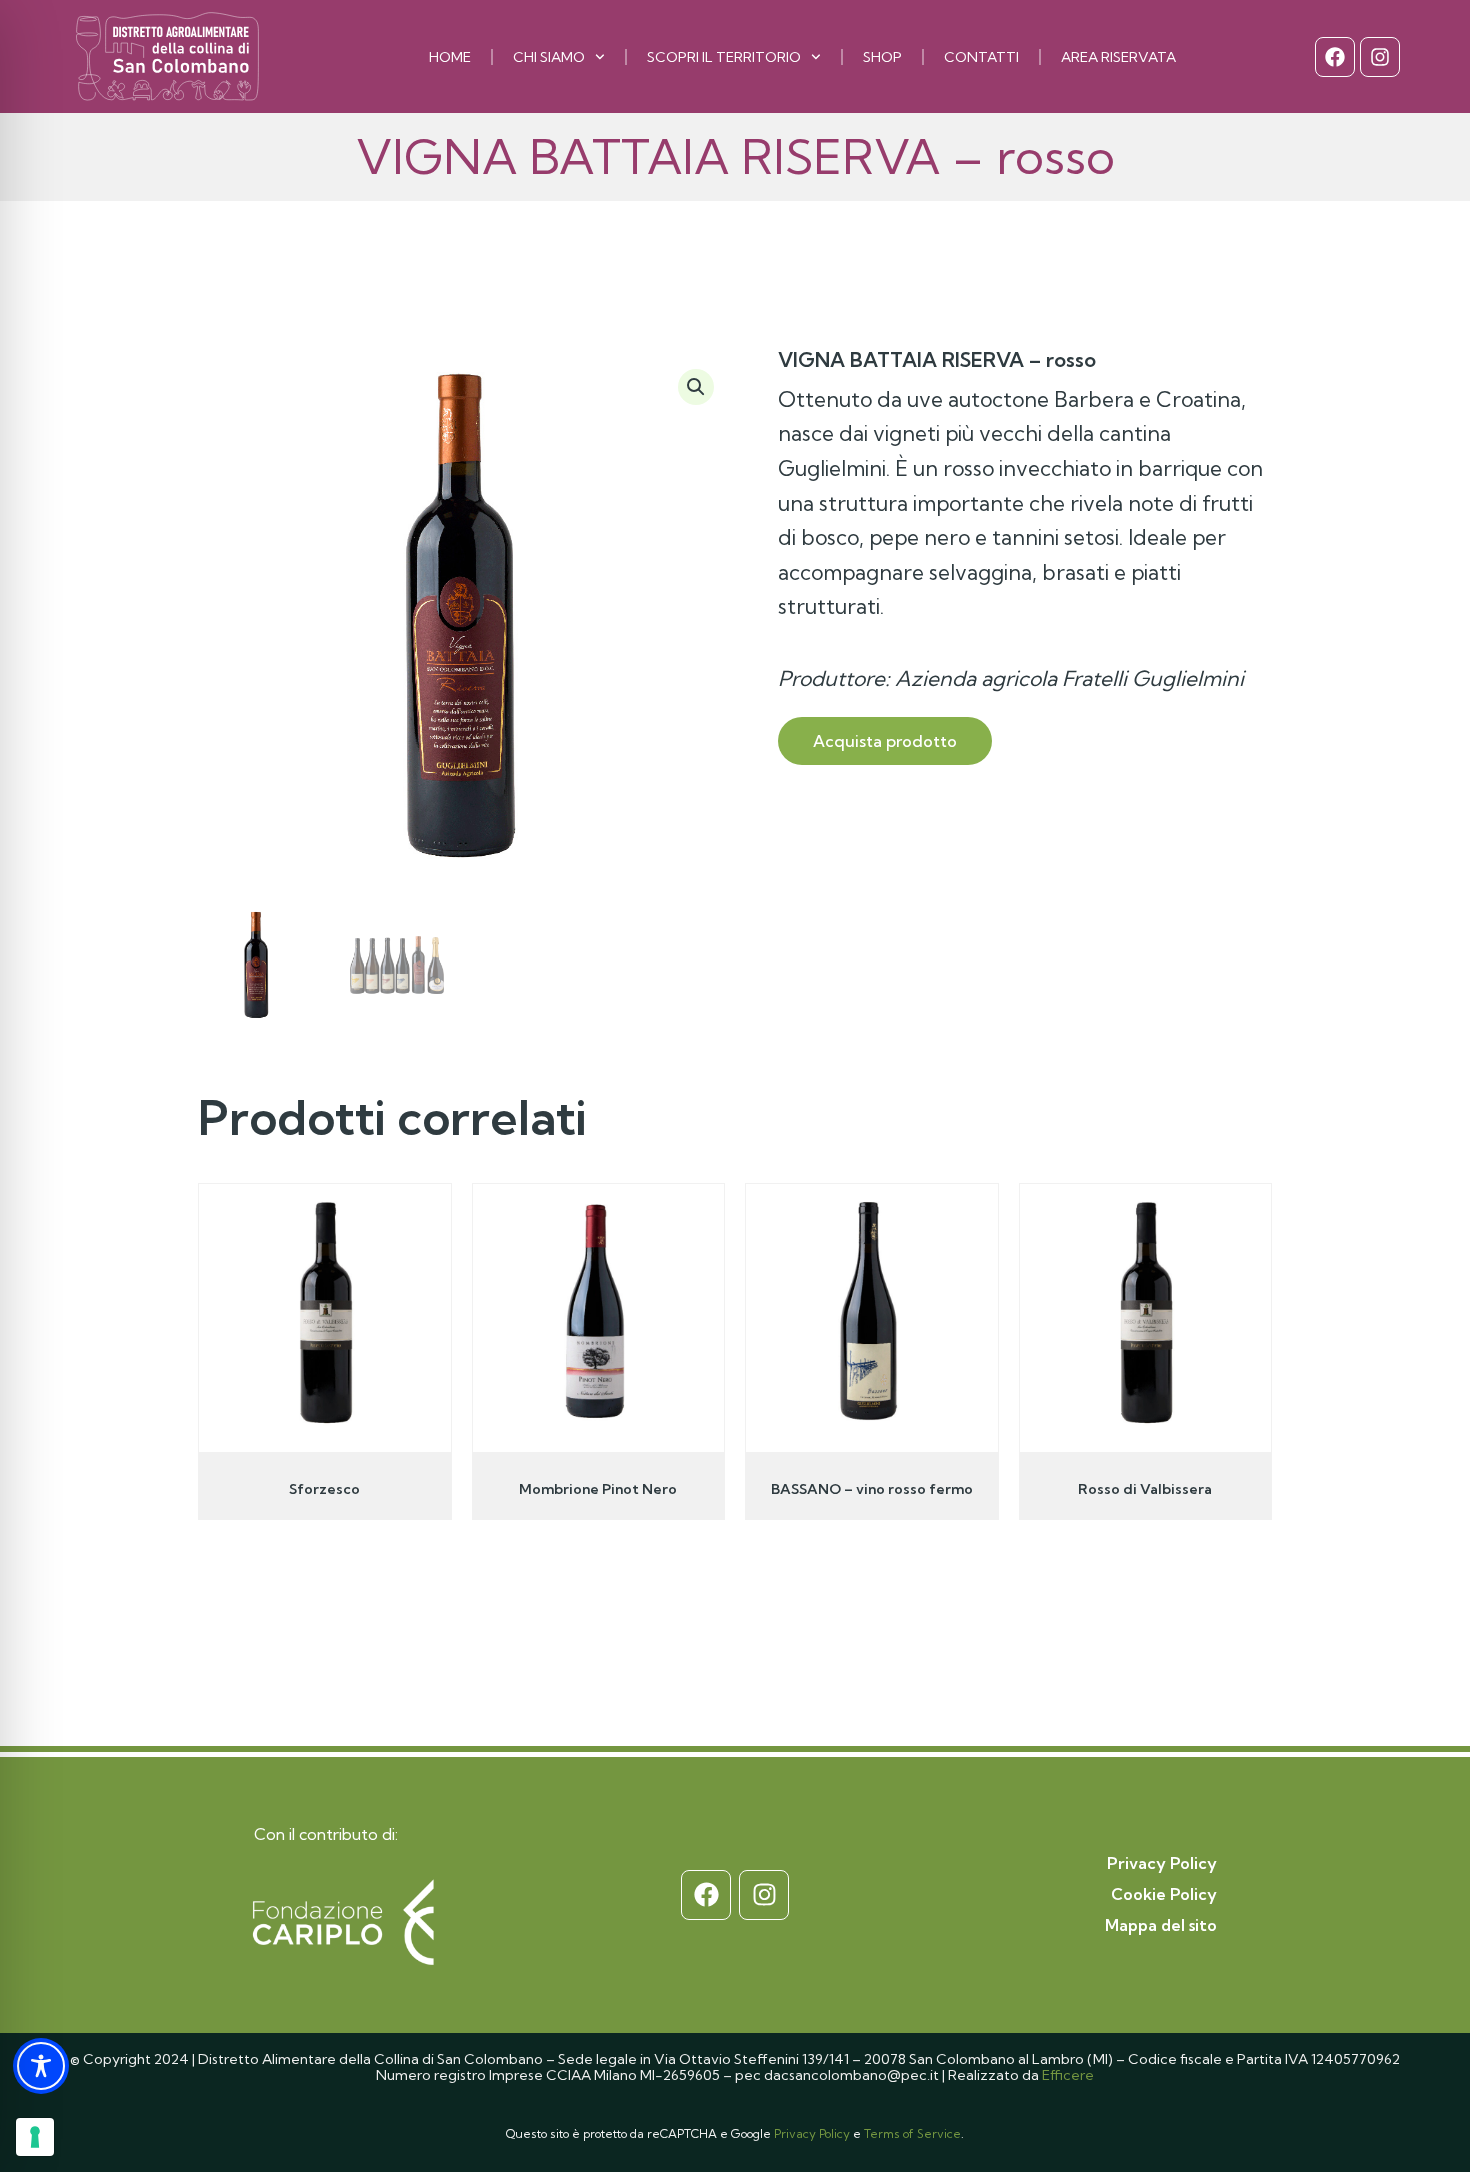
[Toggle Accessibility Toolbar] (41, 2066)
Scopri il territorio (724, 57)
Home (450, 57)
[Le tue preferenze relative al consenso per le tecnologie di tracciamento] (35, 2137)
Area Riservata (1118, 57)
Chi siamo (549, 57)
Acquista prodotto (885, 741)
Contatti (981, 57)
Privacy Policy (1162, 1863)
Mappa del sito (1161, 1925)
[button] (696, 387)
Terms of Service (912, 2133)
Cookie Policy (1164, 1894)
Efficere (1068, 2075)
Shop (882, 57)
